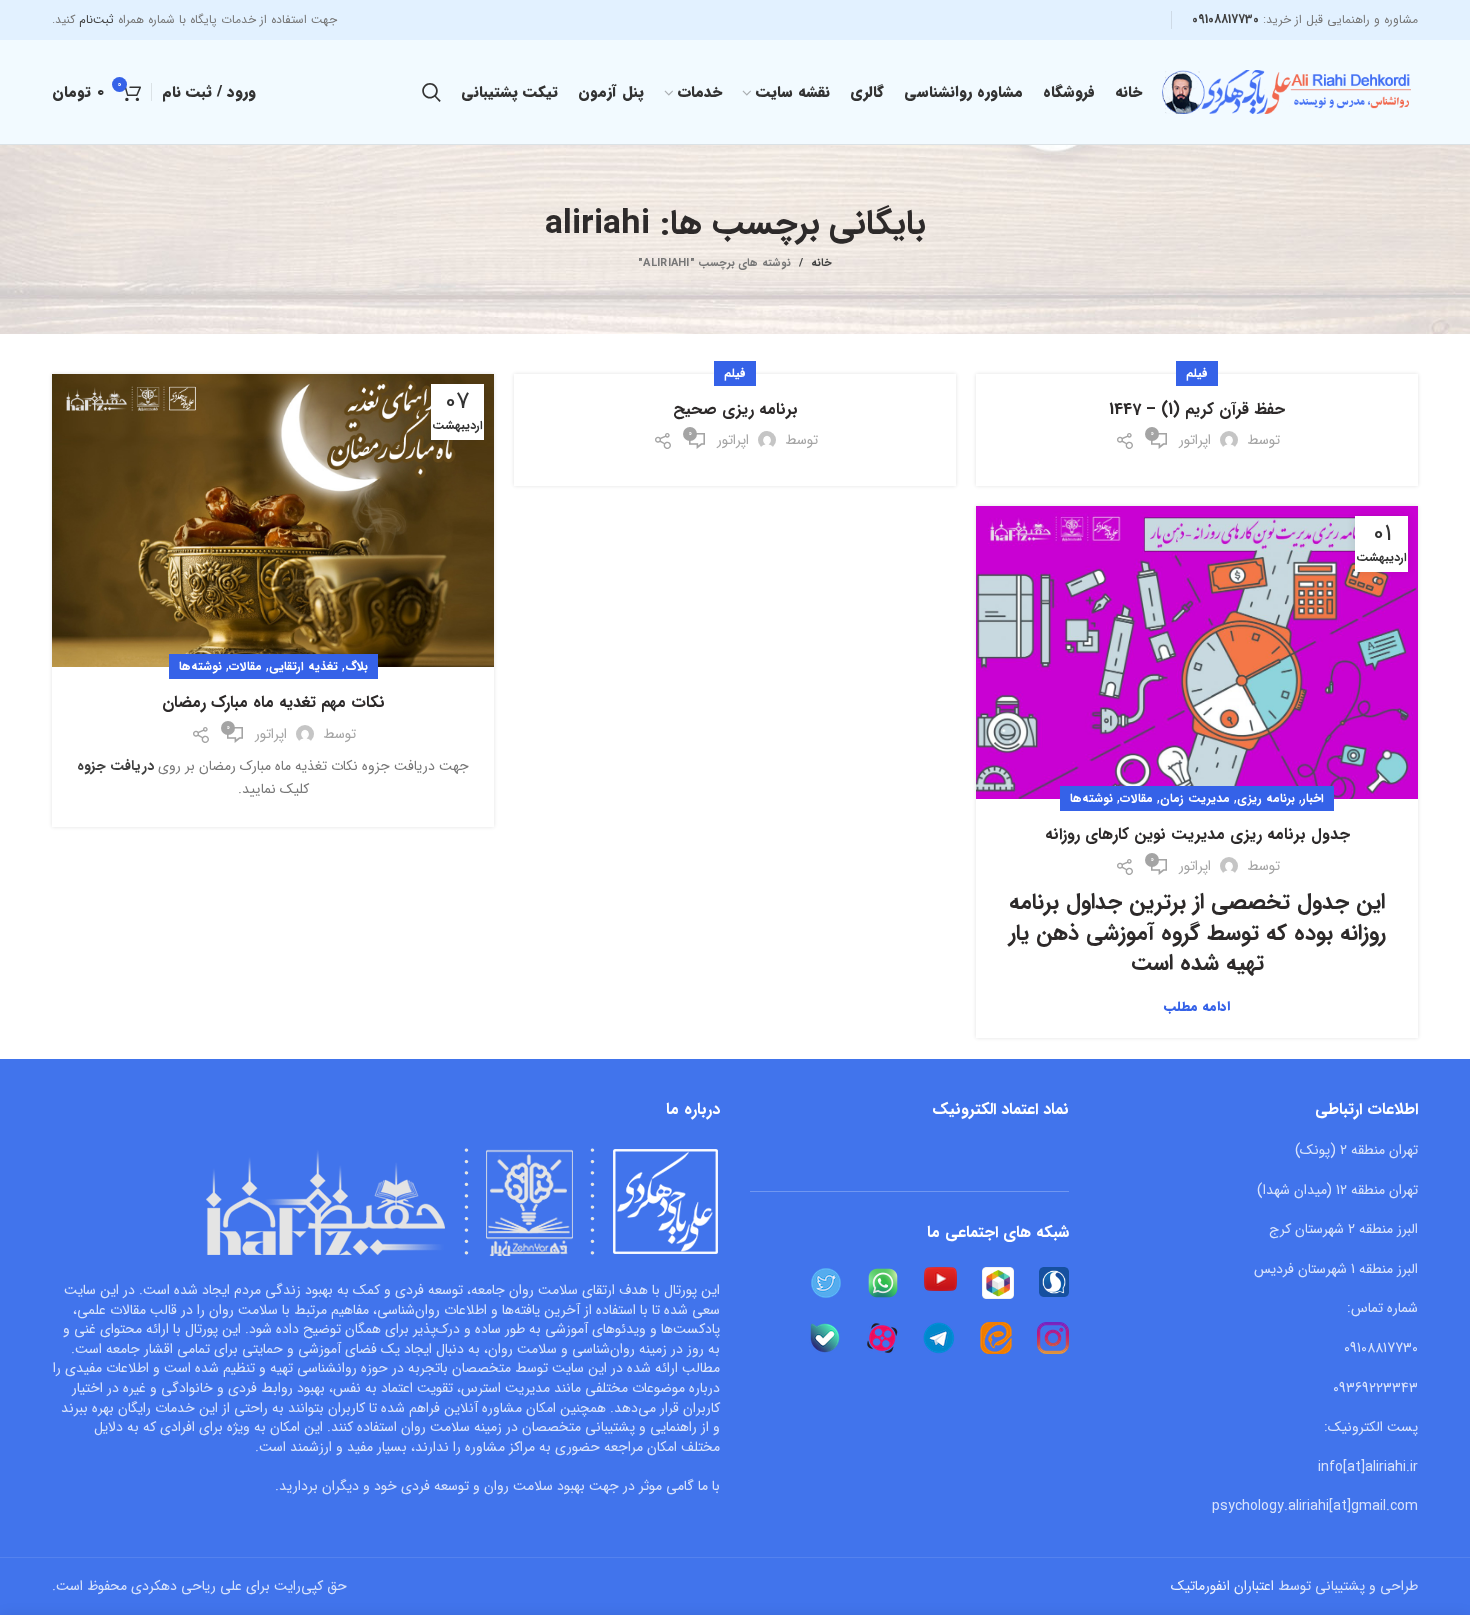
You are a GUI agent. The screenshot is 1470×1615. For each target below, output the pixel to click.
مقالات (245, 666)
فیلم (1197, 373)
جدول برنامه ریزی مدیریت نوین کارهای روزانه (1197, 835)
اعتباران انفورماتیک (1222, 1586)
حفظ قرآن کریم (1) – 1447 (1197, 410)
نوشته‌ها (200, 666)
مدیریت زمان (1195, 798)
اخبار (1313, 798)
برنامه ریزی (1266, 798)
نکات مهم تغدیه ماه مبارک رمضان (273, 703)
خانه (821, 264)
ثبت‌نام (96, 19)
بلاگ (356, 666)
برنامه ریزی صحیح (735, 410)
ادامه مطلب (1197, 1006)
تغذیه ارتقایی (303, 666)
